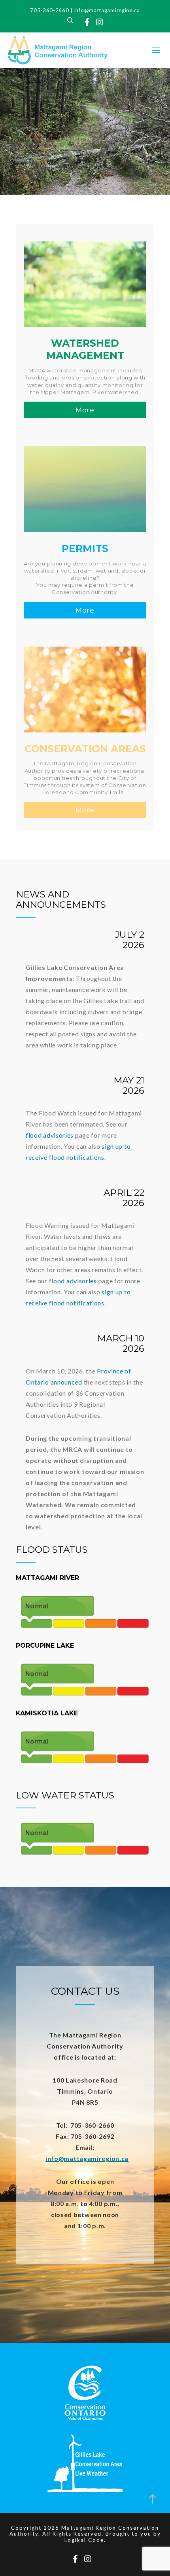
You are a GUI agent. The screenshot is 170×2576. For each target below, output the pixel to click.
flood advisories (50, 1135)
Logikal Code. (85, 2540)
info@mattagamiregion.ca (107, 10)
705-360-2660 (49, 10)
